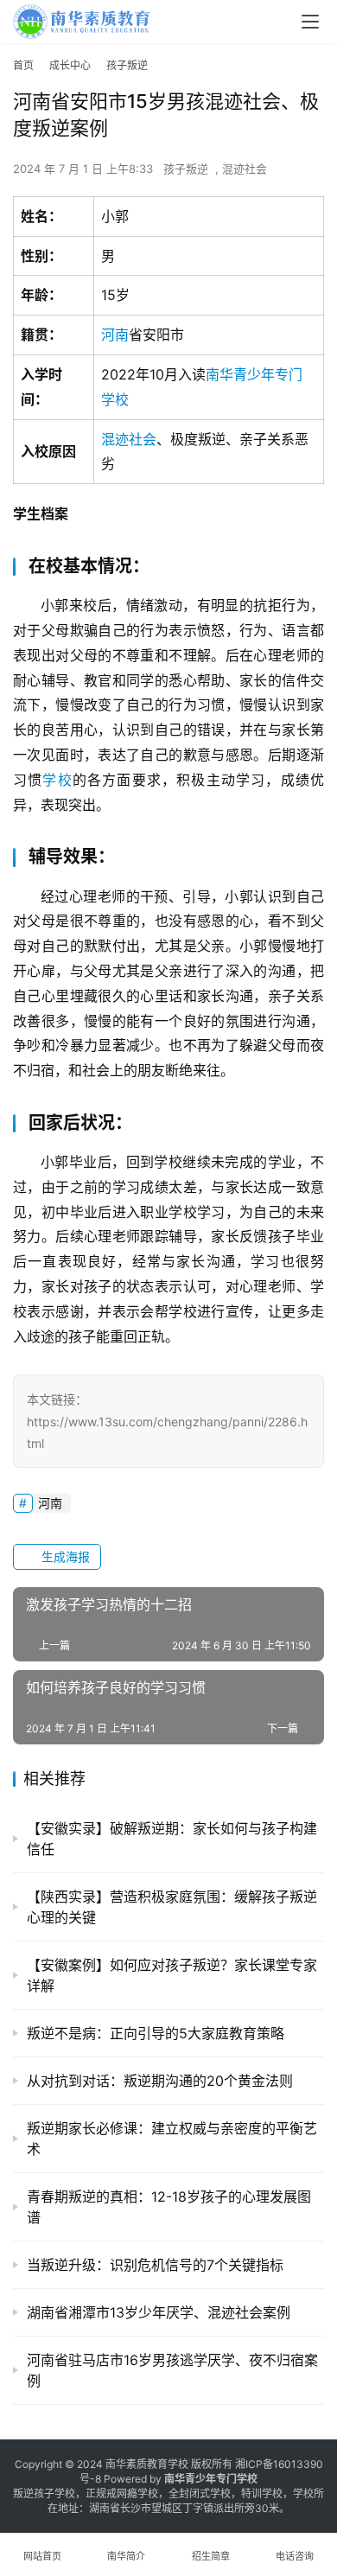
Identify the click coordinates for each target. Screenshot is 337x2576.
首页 (23, 65)
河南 (115, 335)
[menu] (310, 22)
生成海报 (64, 1556)
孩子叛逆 (186, 169)
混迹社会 (245, 169)
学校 (57, 780)
